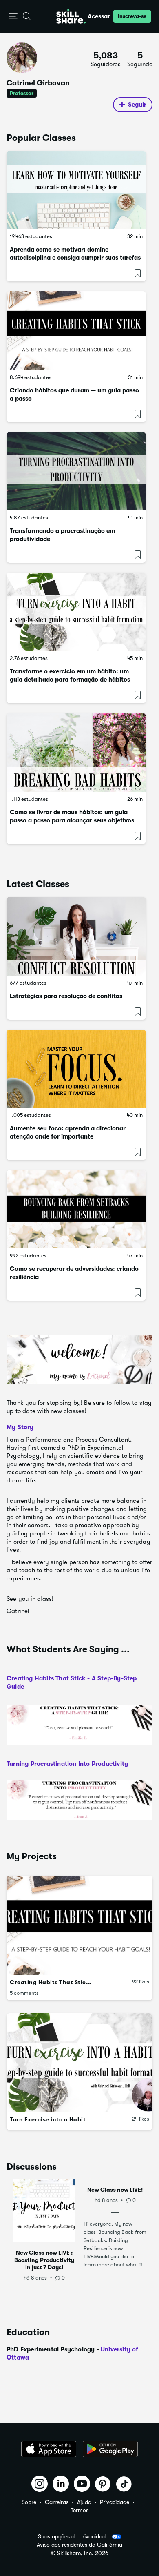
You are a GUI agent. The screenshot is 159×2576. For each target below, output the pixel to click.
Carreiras (57, 2502)
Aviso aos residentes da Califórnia (79, 2545)
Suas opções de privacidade (73, 2536)
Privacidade (115, 2502)
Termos (79, 2510)
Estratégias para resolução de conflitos (66, 996)
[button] (13, 17)
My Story (20, 1427)
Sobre (29, 2502)
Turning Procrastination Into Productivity (67, 1764)
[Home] (71, 16)
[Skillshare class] (76, 190)
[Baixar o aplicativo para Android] (110, 2449)
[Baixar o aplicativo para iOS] (49, 2449)
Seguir (137, 105)
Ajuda (84, 2502)
